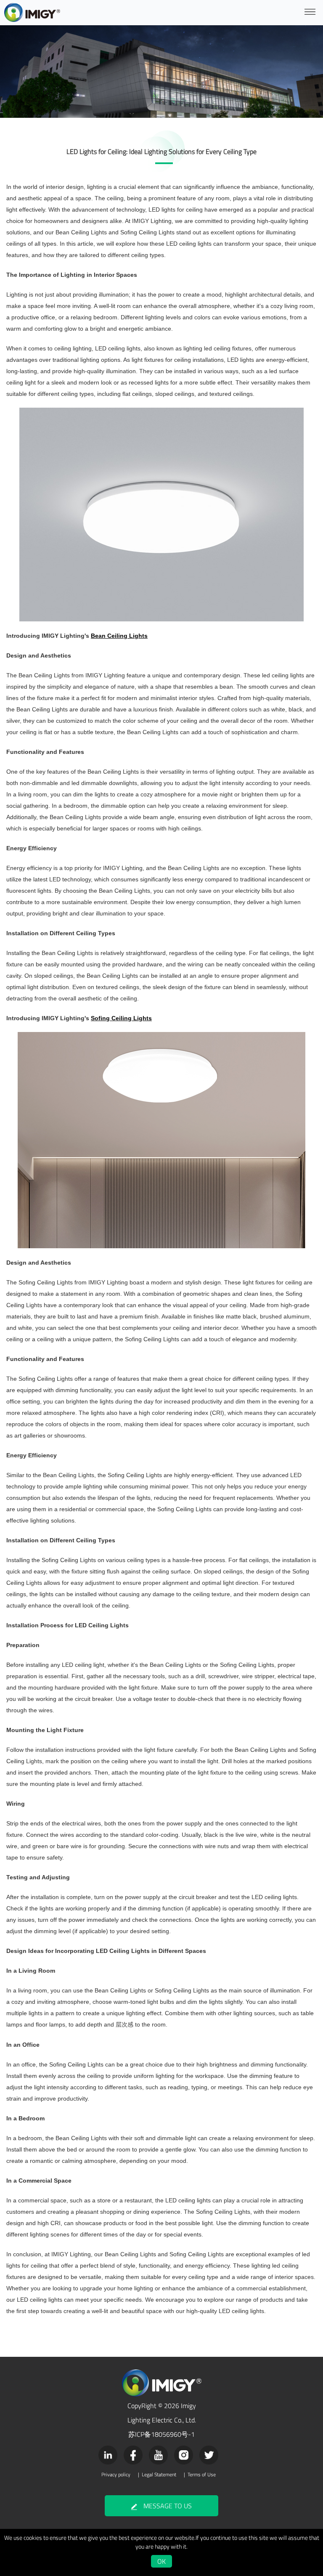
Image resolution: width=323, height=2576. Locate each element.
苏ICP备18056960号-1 (161, 2434)
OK (161, 2561)
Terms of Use (202, 2475)
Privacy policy (116, 2475)
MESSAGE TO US (168, 2506)
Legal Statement (159, 2475)
